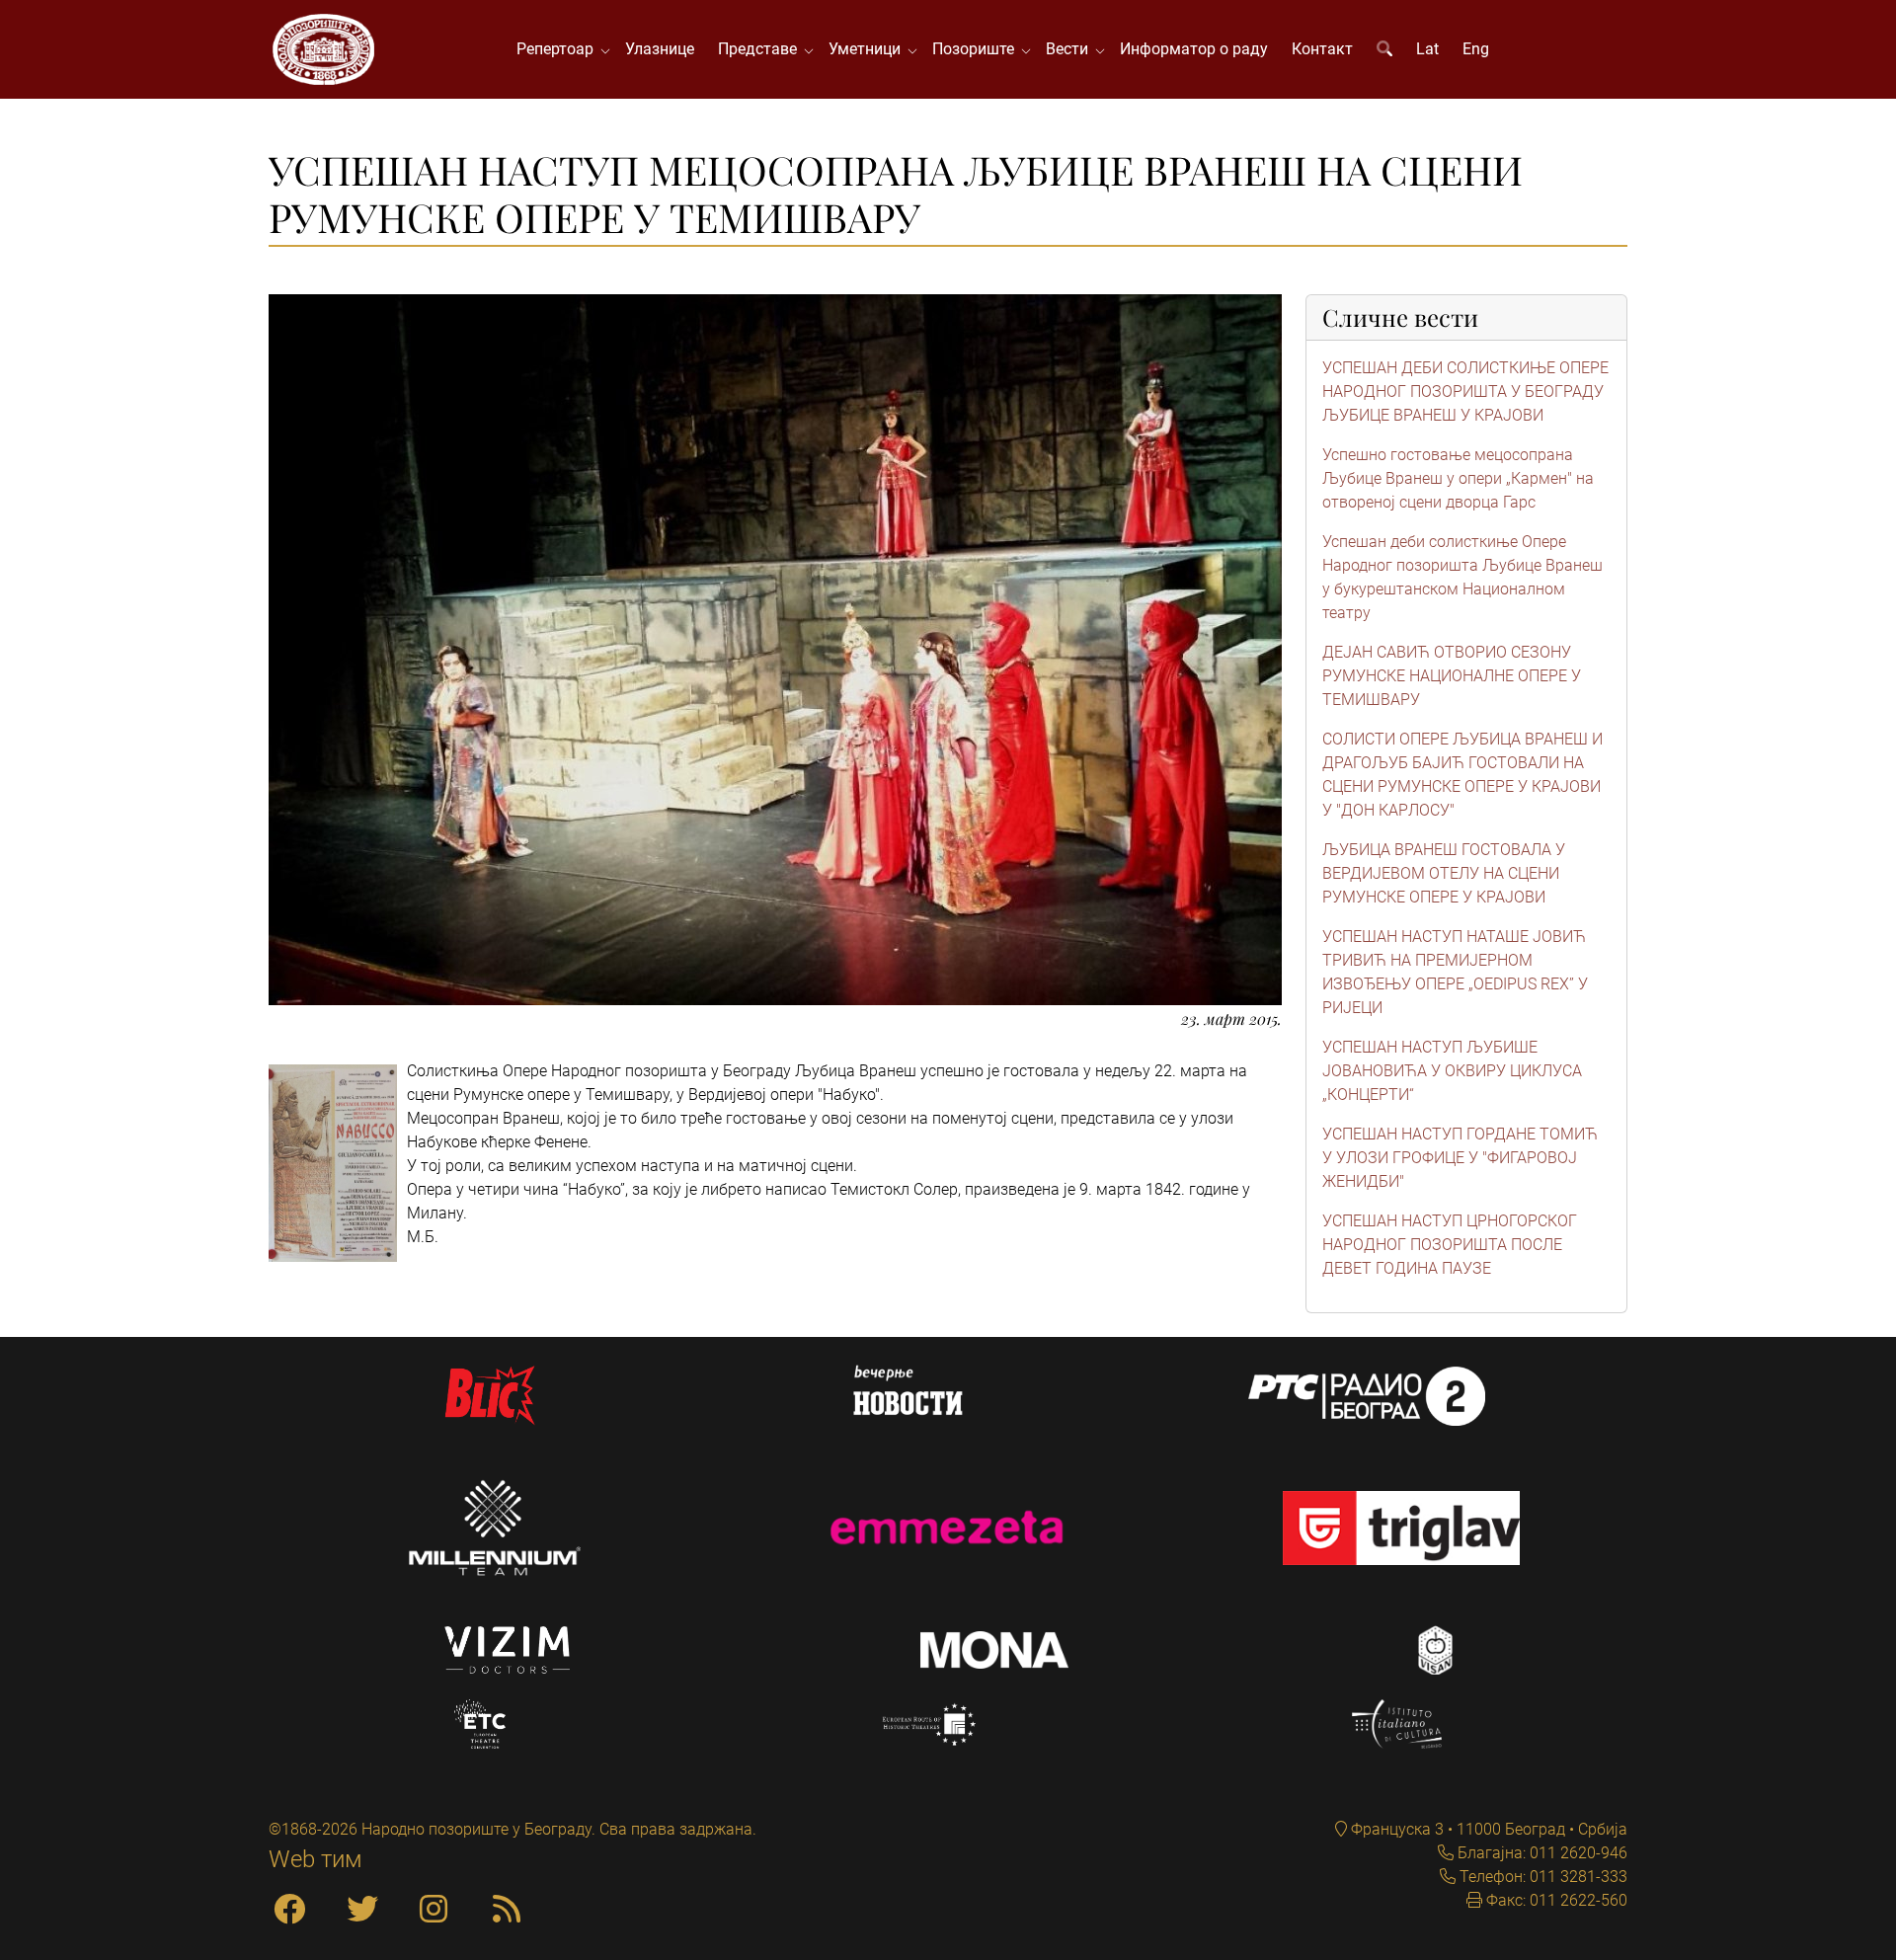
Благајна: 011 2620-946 (1540, 1853)
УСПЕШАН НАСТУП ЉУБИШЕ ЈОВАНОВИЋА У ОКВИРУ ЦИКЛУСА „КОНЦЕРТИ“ (1452, 1071)
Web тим (316, 1859)
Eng (1476, 49)
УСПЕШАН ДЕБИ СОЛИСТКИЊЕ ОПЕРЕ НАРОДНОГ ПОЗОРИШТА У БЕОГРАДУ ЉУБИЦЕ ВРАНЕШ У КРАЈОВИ (1465, 392)
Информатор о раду (1194, 49)
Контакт (1322, 49)
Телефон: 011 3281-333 (1541, 1877)
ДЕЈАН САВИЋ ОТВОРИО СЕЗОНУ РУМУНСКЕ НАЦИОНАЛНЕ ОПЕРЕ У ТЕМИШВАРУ (1452, 676)
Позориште (977, 49)
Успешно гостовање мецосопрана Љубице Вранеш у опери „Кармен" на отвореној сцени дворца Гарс (1458, 478)
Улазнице (660, 49)
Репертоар (559, 49)
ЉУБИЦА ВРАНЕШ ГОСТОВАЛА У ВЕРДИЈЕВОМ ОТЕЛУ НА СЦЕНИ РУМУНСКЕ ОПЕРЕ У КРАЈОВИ (1444, 873)
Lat (1427, 49)
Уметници (869, 49)
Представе (761, 49)
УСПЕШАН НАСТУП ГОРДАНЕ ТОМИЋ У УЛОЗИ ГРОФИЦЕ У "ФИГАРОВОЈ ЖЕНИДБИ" (1460, 1158)
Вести (1071, 49)
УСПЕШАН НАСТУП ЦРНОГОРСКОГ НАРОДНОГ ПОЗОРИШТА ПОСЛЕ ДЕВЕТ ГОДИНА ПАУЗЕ (1450, 1245)
